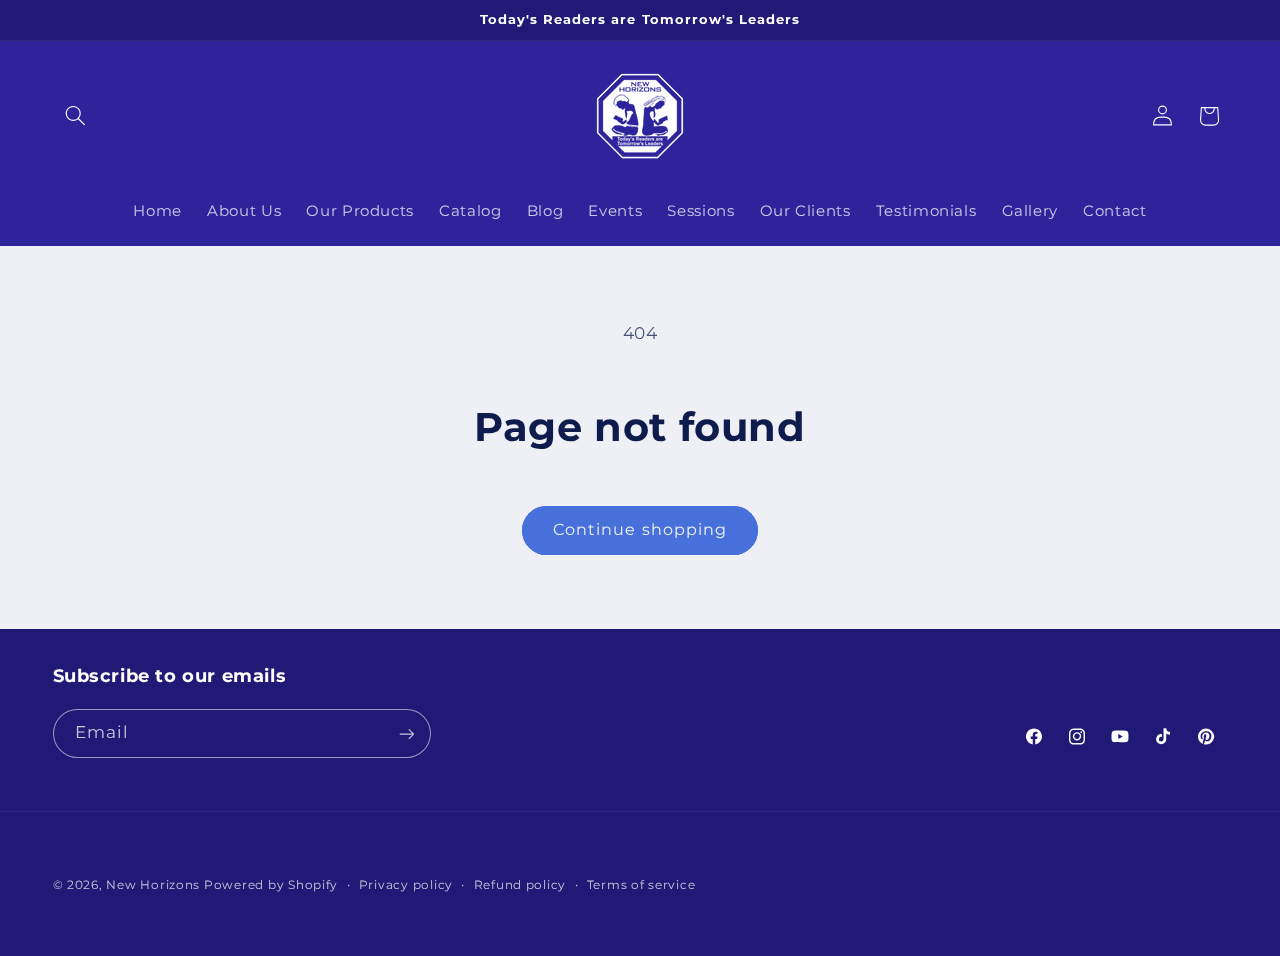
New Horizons (153, 885)
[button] (76, 116)
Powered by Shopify (271, 885)
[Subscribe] (406, 733)
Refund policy (520, 885)
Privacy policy (406, 885)
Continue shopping (640, 529)
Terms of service (641, 885)
